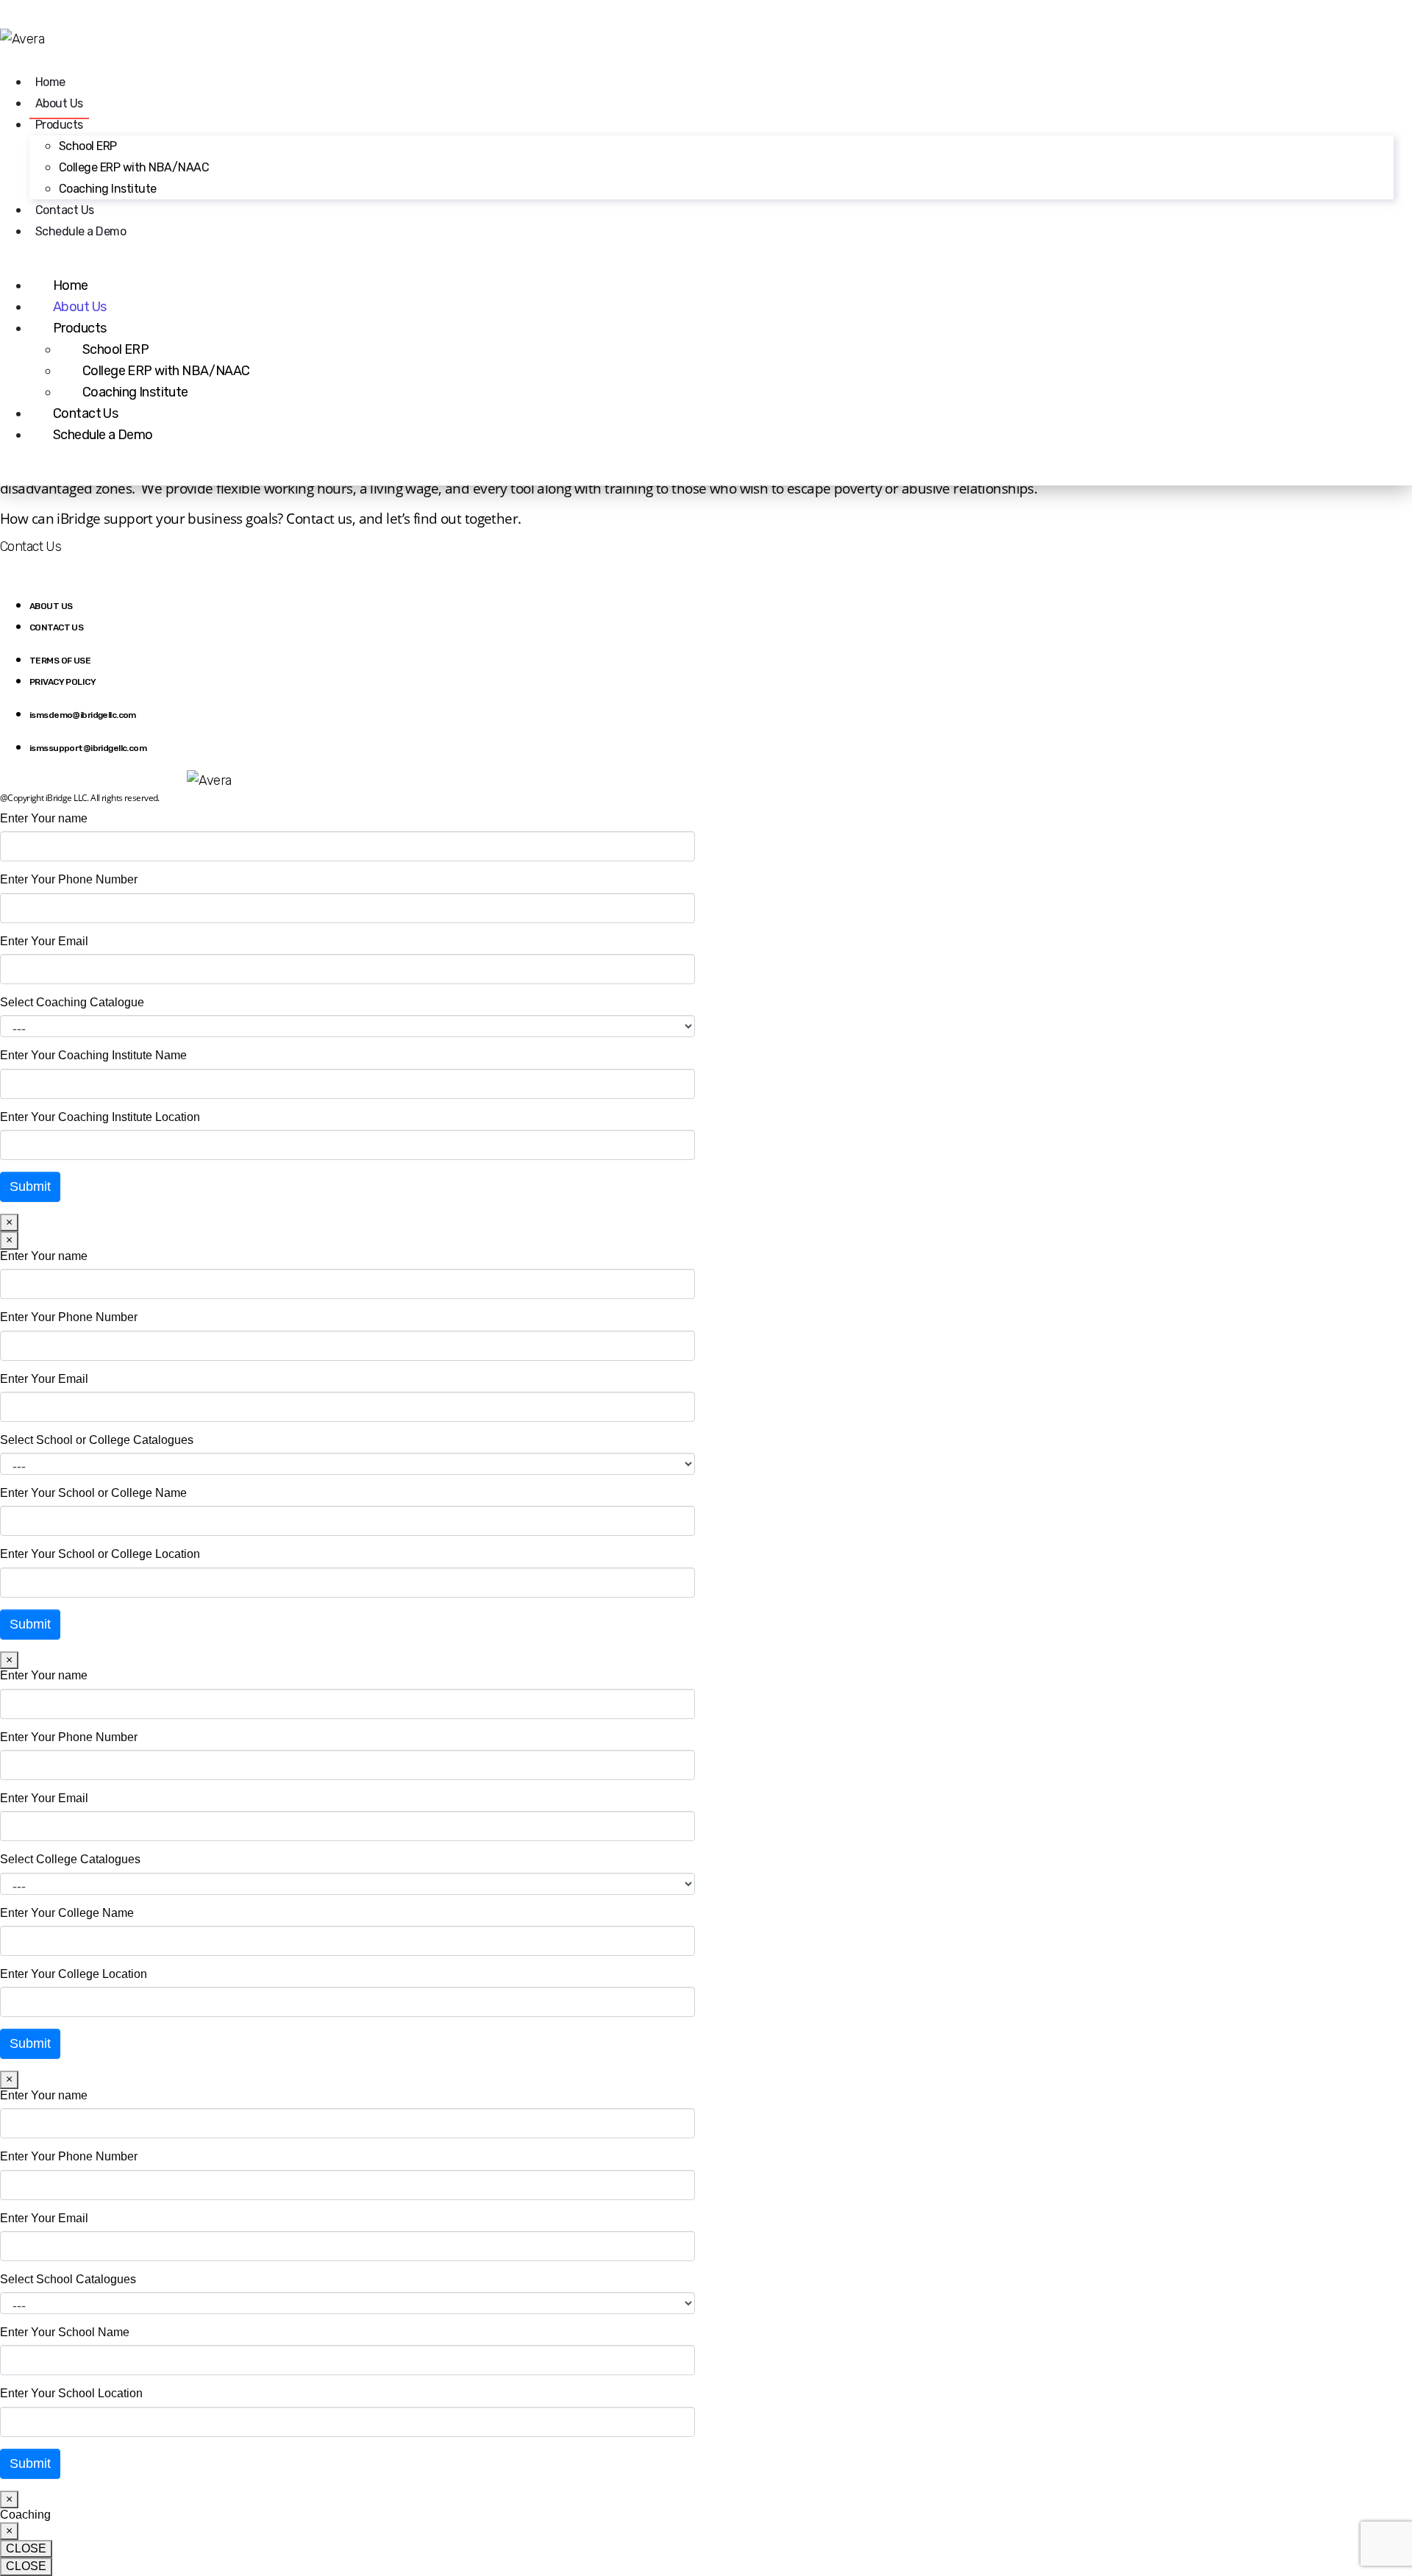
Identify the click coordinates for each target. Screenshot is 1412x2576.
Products (59, 125)
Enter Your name (44, 818)
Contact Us (65, 210)
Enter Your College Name (67, 1913)
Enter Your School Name (65, 2332)
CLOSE (26, 2548)
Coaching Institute (109, 189)
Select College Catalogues (70, 1859)
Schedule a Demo (81, 231)
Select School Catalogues (68, 2279)
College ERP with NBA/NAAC (134, 167)
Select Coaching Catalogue (72, 1002)
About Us (59, 103)
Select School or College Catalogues (97, 1440)
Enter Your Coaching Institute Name (93, 1055)
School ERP (88, 146)
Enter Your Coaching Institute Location (100, 1117)
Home (50, 82)
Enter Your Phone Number (69, 879)
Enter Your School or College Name (93, 1493)
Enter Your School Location (71, 2393)
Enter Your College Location (74, 1974)
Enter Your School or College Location (100, 1554)
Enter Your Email (44, 941)
